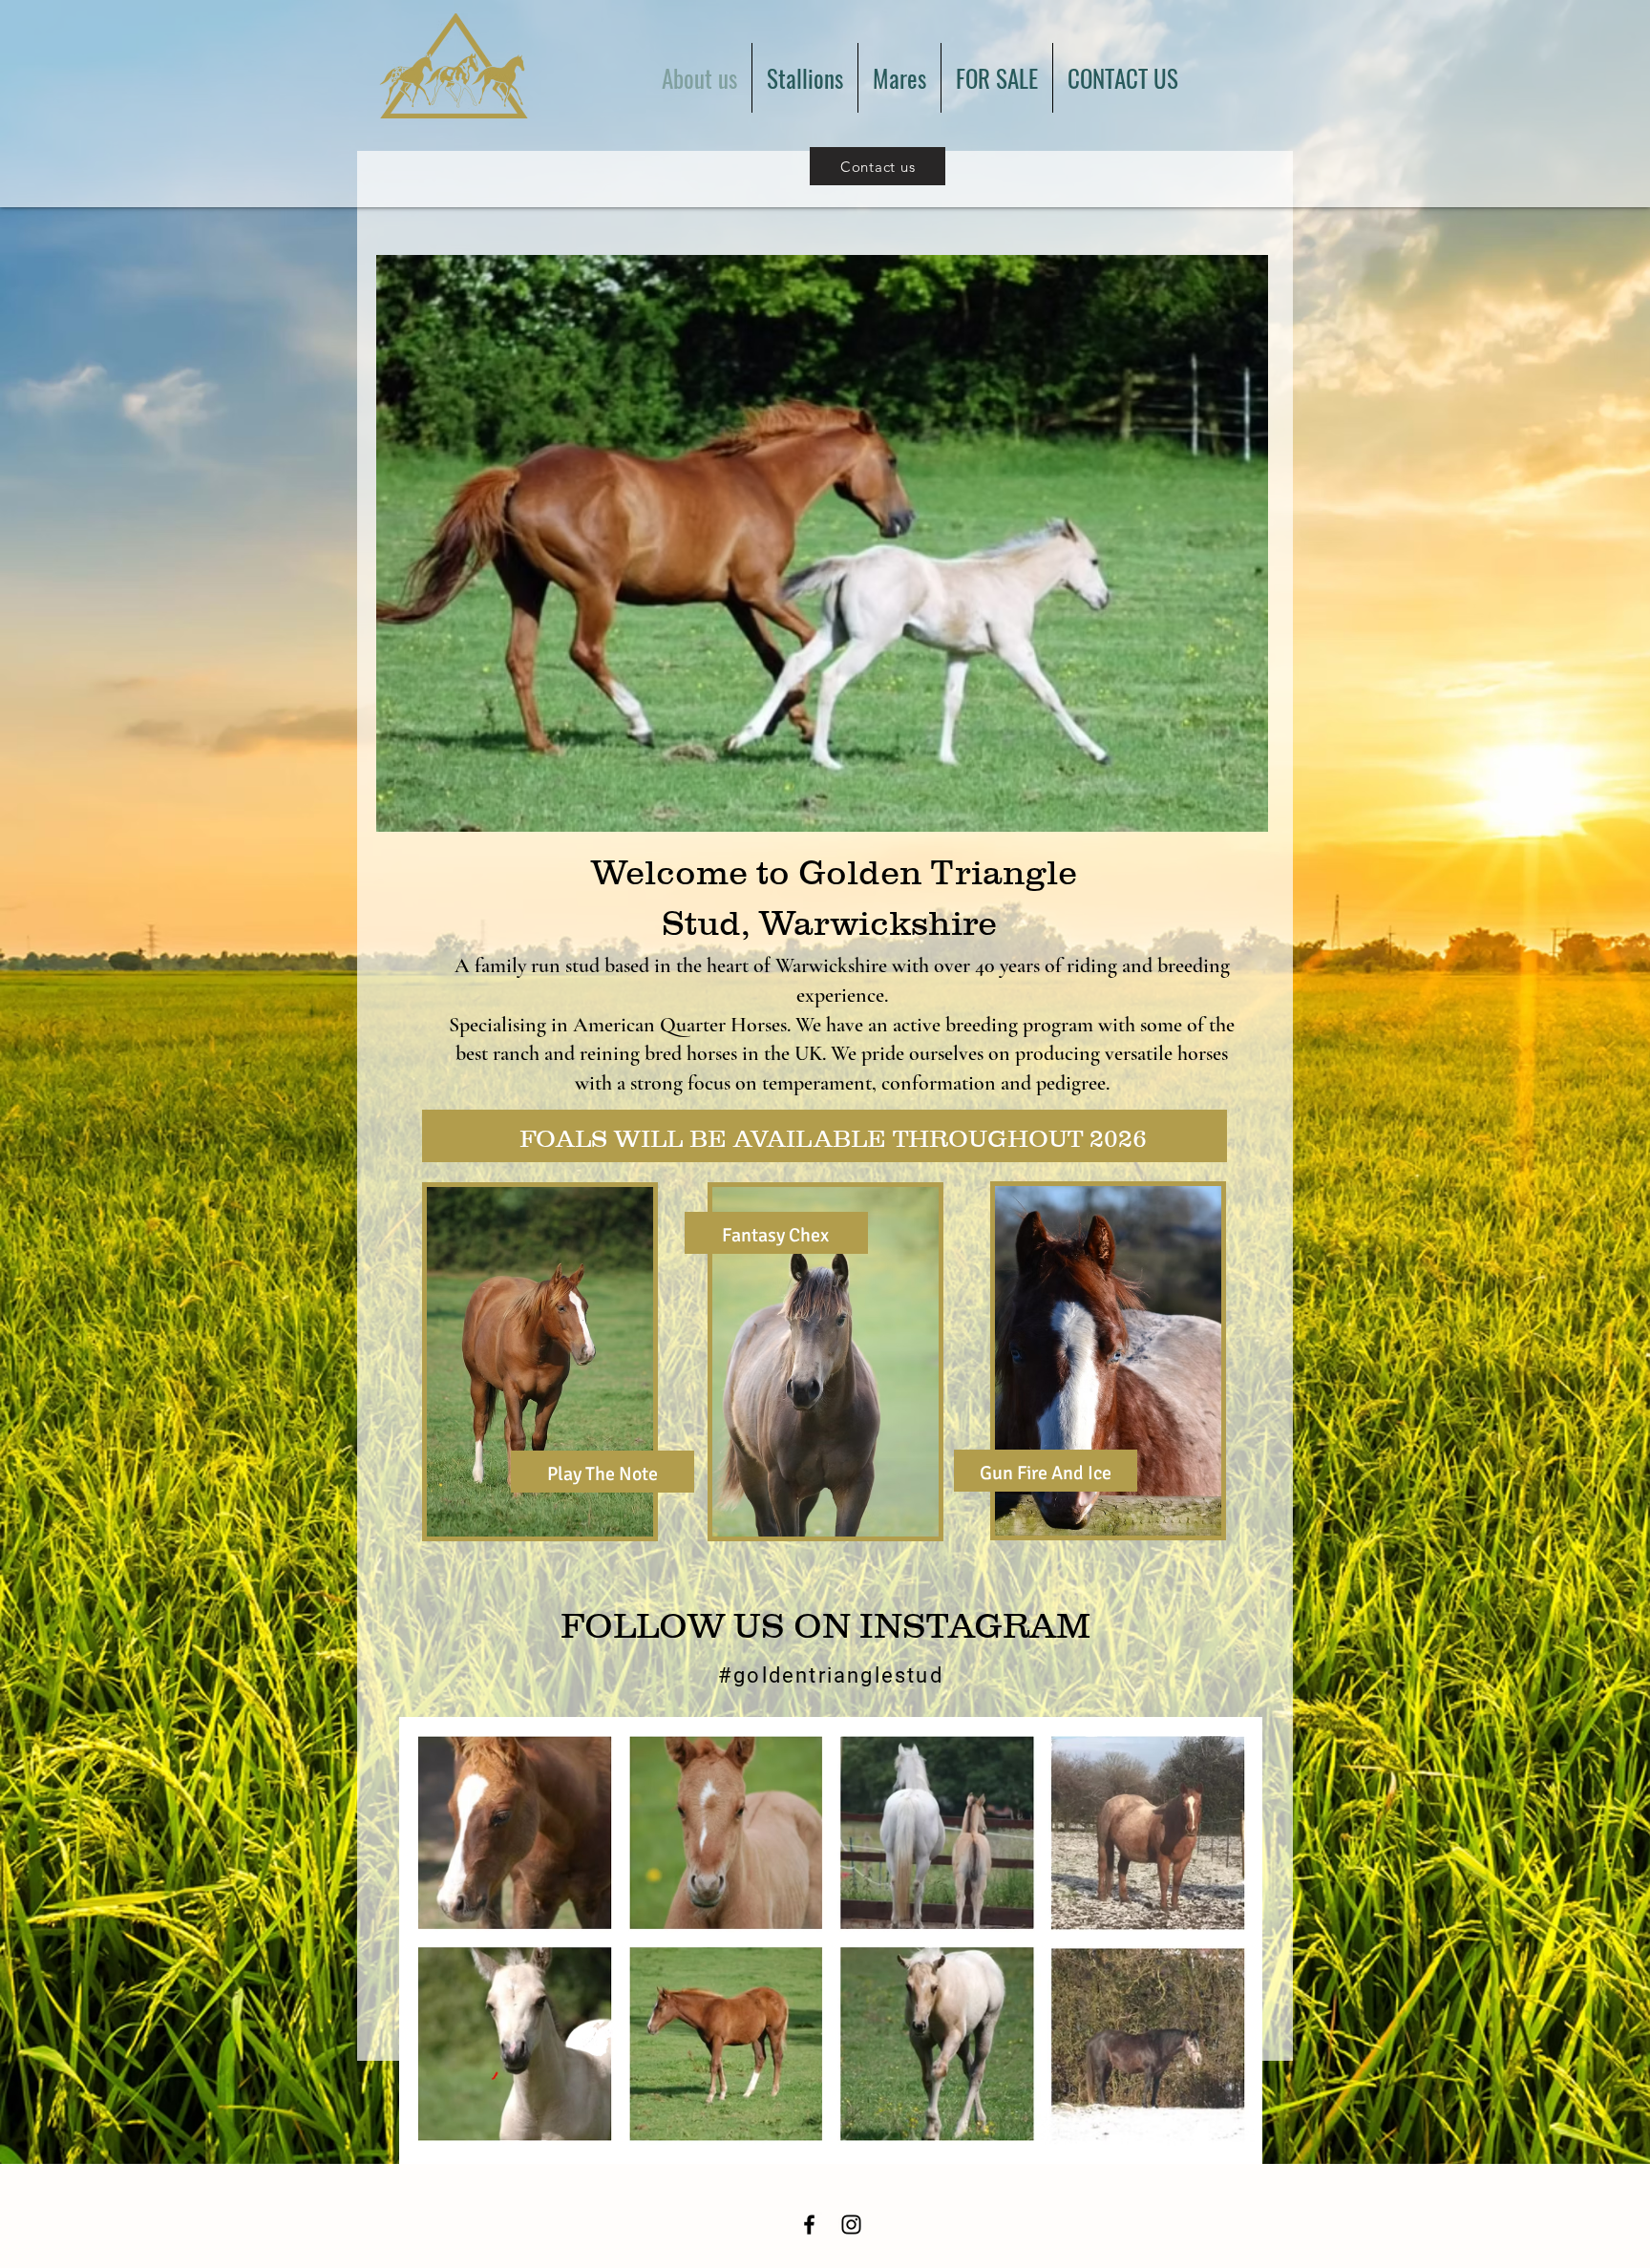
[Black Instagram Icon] (851, 2225)
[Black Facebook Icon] (809, 2225)
